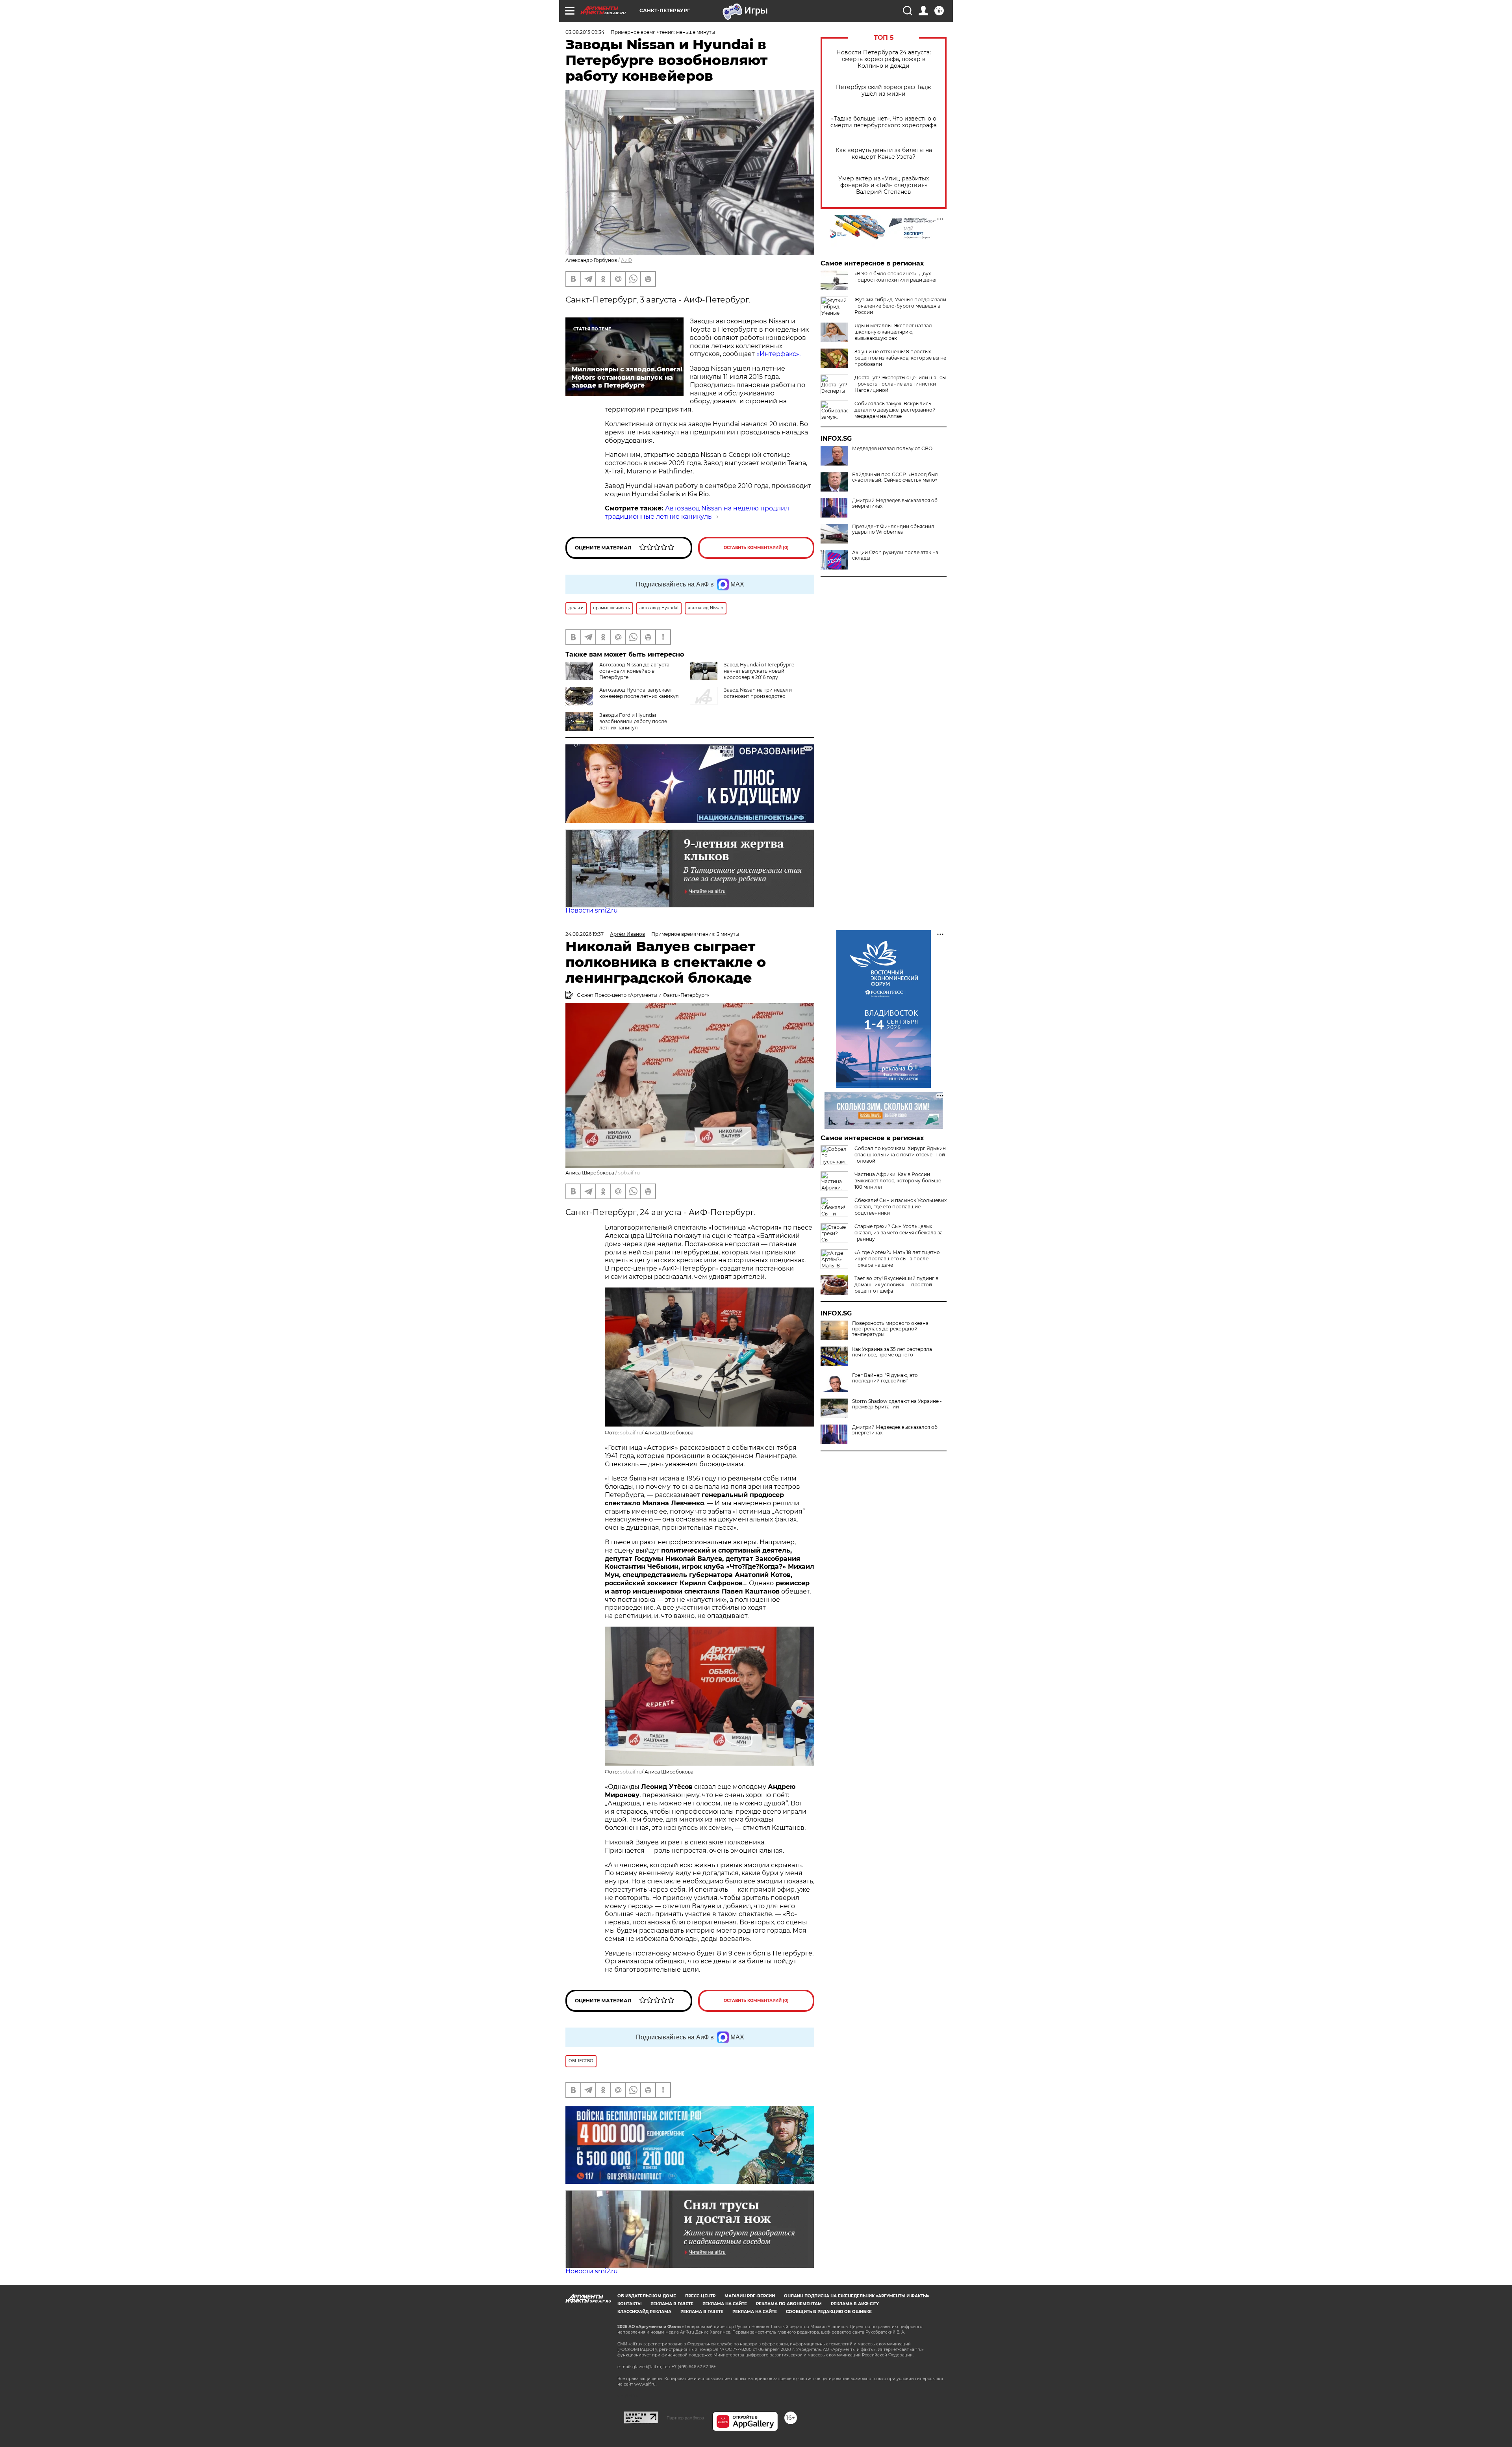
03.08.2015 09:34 (585, 32)
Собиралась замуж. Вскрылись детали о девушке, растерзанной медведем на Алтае (895, 410)
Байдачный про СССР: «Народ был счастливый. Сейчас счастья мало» (895, 477)
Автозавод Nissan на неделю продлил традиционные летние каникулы (697, 512)
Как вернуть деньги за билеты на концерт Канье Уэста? (884, 154)
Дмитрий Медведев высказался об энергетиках (895, 503)
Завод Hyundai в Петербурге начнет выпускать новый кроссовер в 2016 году (759, 671)
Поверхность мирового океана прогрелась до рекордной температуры (890, 1329)
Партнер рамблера (685, 2418)
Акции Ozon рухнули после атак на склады (895, 555)
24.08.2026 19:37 (585, 934)
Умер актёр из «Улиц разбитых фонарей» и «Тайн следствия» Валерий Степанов (884, 185)
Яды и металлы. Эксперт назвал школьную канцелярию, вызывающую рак (893, 332)
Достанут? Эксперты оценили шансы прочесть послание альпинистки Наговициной (900, 384)
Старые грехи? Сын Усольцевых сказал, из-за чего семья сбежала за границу (899, 1233)
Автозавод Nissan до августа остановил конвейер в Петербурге (634, 671)
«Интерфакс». (778, 354)
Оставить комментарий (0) (756, 548)
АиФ (626, 260)
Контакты (629, 2304)
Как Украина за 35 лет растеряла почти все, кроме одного (892, 1352)
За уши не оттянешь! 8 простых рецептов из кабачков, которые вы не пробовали (900, 358)
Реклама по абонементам (789, 2304)
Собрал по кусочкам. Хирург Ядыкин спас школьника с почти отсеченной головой (900, 1155)
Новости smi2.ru (592, 910)
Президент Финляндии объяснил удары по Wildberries (893, 529)
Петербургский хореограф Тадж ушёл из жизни (884, 91)
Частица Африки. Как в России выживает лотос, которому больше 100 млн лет (898, 1181)
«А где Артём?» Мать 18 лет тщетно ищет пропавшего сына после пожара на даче (897, 1259)
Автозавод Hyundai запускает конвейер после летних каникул (639, 693)
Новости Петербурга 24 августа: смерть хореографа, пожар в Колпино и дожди (884, 59)
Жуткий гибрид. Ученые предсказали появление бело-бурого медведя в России (900, 306)
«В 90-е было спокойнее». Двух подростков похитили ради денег (896, 277)
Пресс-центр (700, 2296)
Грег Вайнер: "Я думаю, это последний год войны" (885, 1378)
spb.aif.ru (629, 1173)
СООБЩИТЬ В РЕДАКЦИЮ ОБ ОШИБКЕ (829, 2312)
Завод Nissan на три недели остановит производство (758, 693)
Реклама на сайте (725, 2304)
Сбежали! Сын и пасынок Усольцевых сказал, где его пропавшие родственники (901, 1207)
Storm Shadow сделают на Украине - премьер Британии (897, 1404)
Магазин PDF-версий (750, 2296)
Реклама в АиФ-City (855, 2304)
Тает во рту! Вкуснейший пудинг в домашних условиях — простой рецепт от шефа (896, 1285)
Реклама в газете (672, 2304)
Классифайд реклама (644, 2312)
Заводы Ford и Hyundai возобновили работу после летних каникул (633, 721)
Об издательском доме (647, 2296)
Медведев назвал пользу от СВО (892, 449)
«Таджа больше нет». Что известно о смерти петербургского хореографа (884, 122)
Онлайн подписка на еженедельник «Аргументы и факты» (857, 2296)
